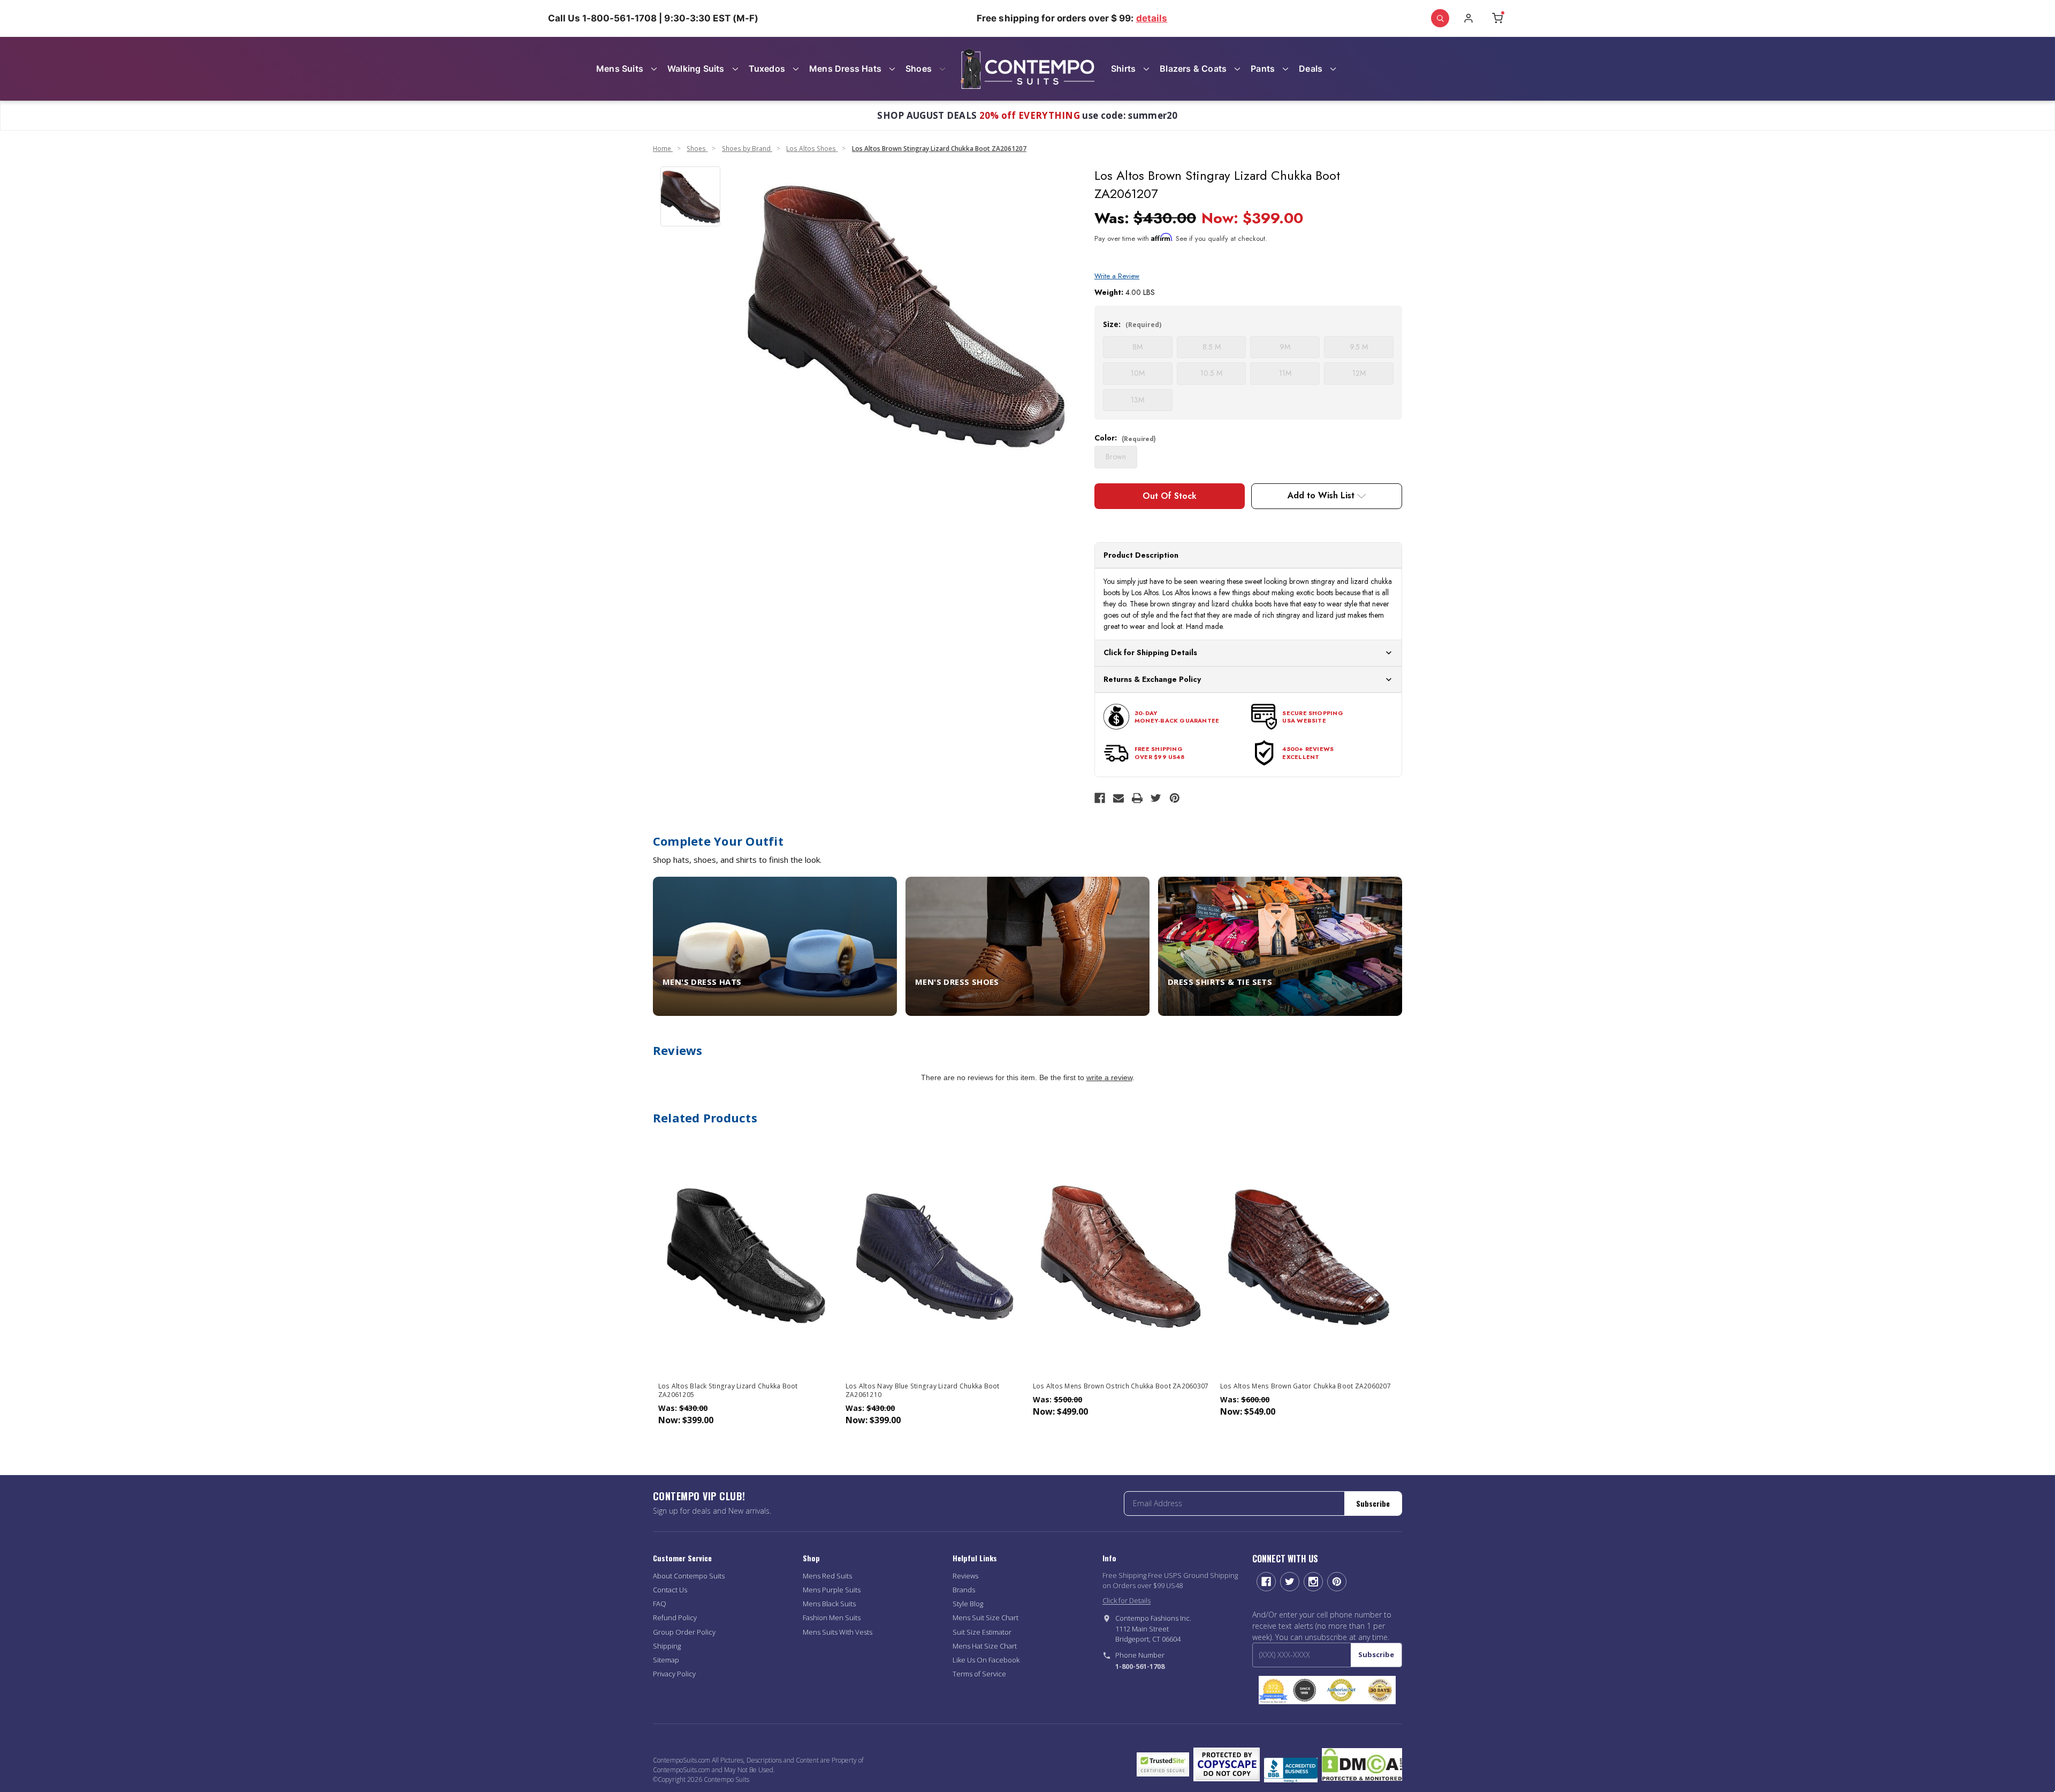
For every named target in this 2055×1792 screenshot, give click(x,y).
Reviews (965, 1576)
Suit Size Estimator (982, 1632)
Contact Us (670, 1590)
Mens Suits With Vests (838, 1632)
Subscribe (1373, 1503)
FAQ (660, 1604)
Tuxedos (767, 69)
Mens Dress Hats (845, 69)
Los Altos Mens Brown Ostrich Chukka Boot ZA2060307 (1121, 1386)
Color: (1125, 438)
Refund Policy (675, 1618)
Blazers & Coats (1193, 69)
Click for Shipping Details (1150, 652)
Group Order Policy (684, 1632)
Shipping (667, 1646)
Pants (1263, 69)
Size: (1132, 324)
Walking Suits (696, 69)
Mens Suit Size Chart (985, 1618)
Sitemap (666, 1660)
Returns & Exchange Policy (1152, 679)
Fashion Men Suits (832, 1618)
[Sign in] (1468, 18)
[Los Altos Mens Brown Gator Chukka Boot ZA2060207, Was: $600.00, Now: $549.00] (1308, 1255)
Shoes (919, 69)
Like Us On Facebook (986, 1660)
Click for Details (1127, 1600)
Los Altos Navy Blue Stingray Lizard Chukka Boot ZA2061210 (923, 1391)
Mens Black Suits (829, 1604)
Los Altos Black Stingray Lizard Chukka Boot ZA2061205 (728, 1391)
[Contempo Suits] (1027, 69)
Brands (964, 1590)
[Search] (1440, 18)
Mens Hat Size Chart (985, 1646)
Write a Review (1117, 276)
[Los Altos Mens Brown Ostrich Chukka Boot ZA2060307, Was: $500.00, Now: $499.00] (1121, 1255)
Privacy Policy (674, 1674)
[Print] (1137, 798)
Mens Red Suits (827, 1576)
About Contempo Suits (689, 1576)
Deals (1311, 69)
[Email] (1118, 798)
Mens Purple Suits (832, 1590)
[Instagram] (1313, 1582)
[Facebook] (1100, 798)
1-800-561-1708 (1140, 1666)
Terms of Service (979, 1674)
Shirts (1123, 69)
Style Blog (968, 1604)
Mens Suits (620, 69)
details (1152, 18)
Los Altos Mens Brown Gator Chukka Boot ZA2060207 (1306, 1386)
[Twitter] (1156, 798)
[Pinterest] (1175, 798)
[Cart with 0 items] (1497, 18)
